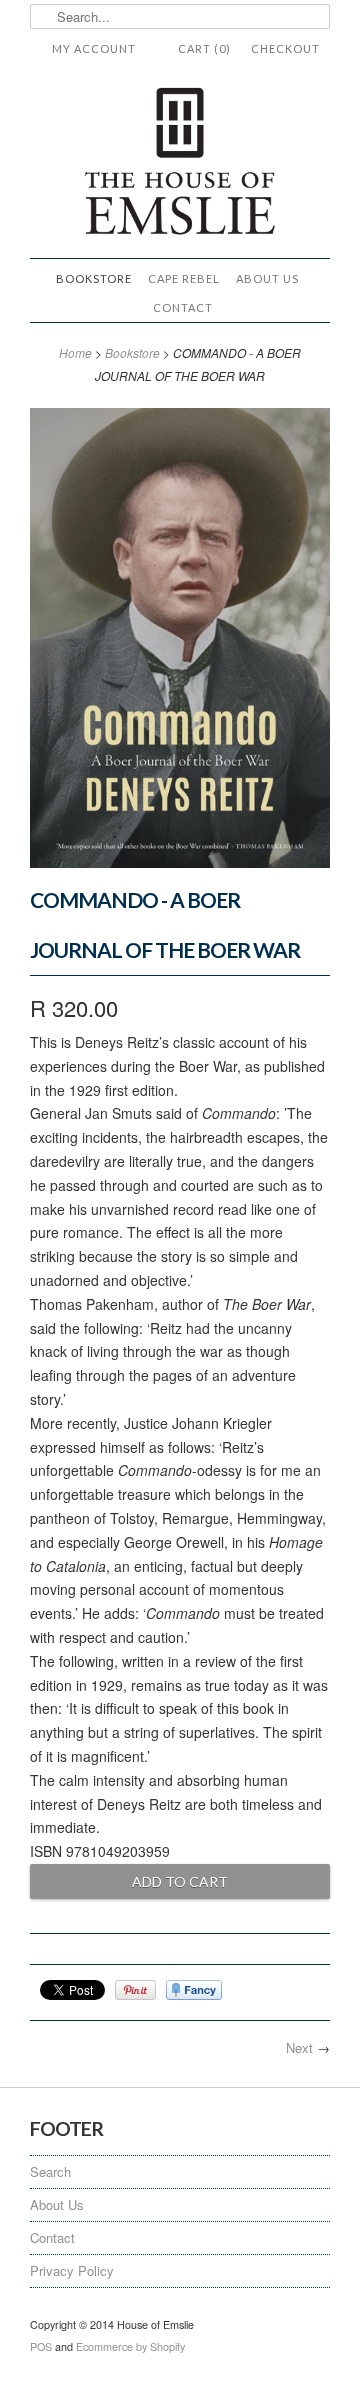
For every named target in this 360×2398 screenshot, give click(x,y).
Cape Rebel (184, 278)
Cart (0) (204, 48)
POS (41, 2346)
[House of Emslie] (180, 163)
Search (50, 2171)
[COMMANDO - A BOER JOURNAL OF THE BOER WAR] (180, 862)
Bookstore (94, 278)
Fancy (194, 1990)
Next (299, 2047)
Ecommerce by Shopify (130, 2346)
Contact (183, 307)
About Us (267, 278)
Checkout (285, 48)
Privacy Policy (72, 2270)
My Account (94, 48)
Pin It (135, 1990)
